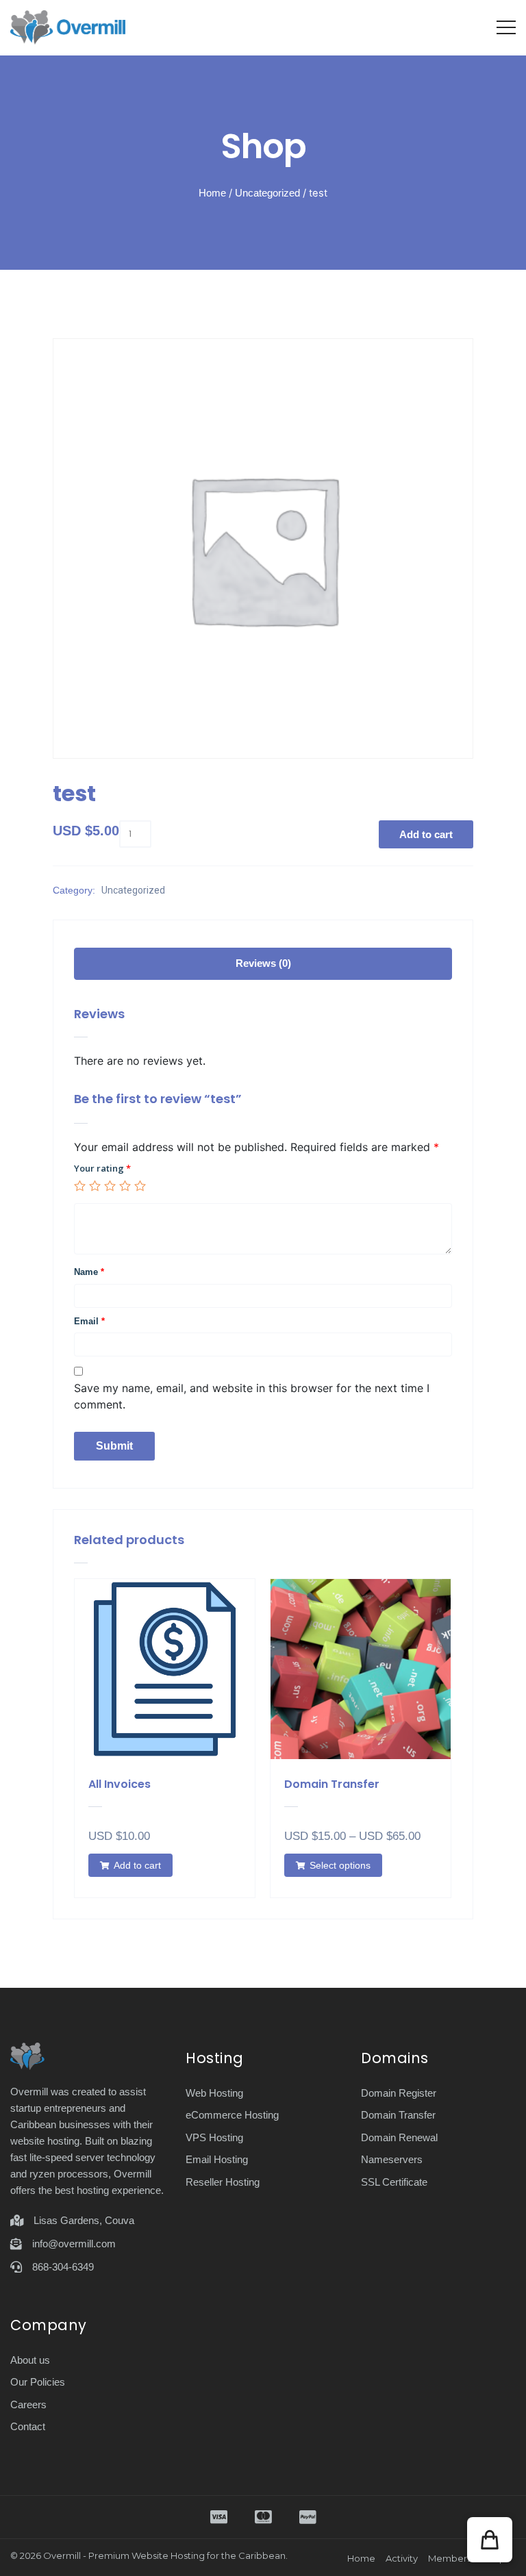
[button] (490, 2540)
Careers (28, 2404)
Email (89, 1321)
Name (89, 1272)
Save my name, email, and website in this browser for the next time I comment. (252, 1396)
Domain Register (399, 2093)
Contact (28, 2426)
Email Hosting (217, 2159)
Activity (402, 2558)
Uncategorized (267, 193)
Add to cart (426, 834)
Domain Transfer (398, 2115)
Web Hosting (214, 2093)
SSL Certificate (394, 2182)
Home (212, 193)
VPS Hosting (214, 2137)
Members (450, 2558)
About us (30, 2360)
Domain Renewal (399, 2137)
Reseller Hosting (223, 2182)
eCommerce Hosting (232, 2115)
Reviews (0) (263, 963)
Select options (340, 1865)
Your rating (102, 1168)
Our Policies (38, 2382)
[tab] (263, 964)
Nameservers (392, 2159)
